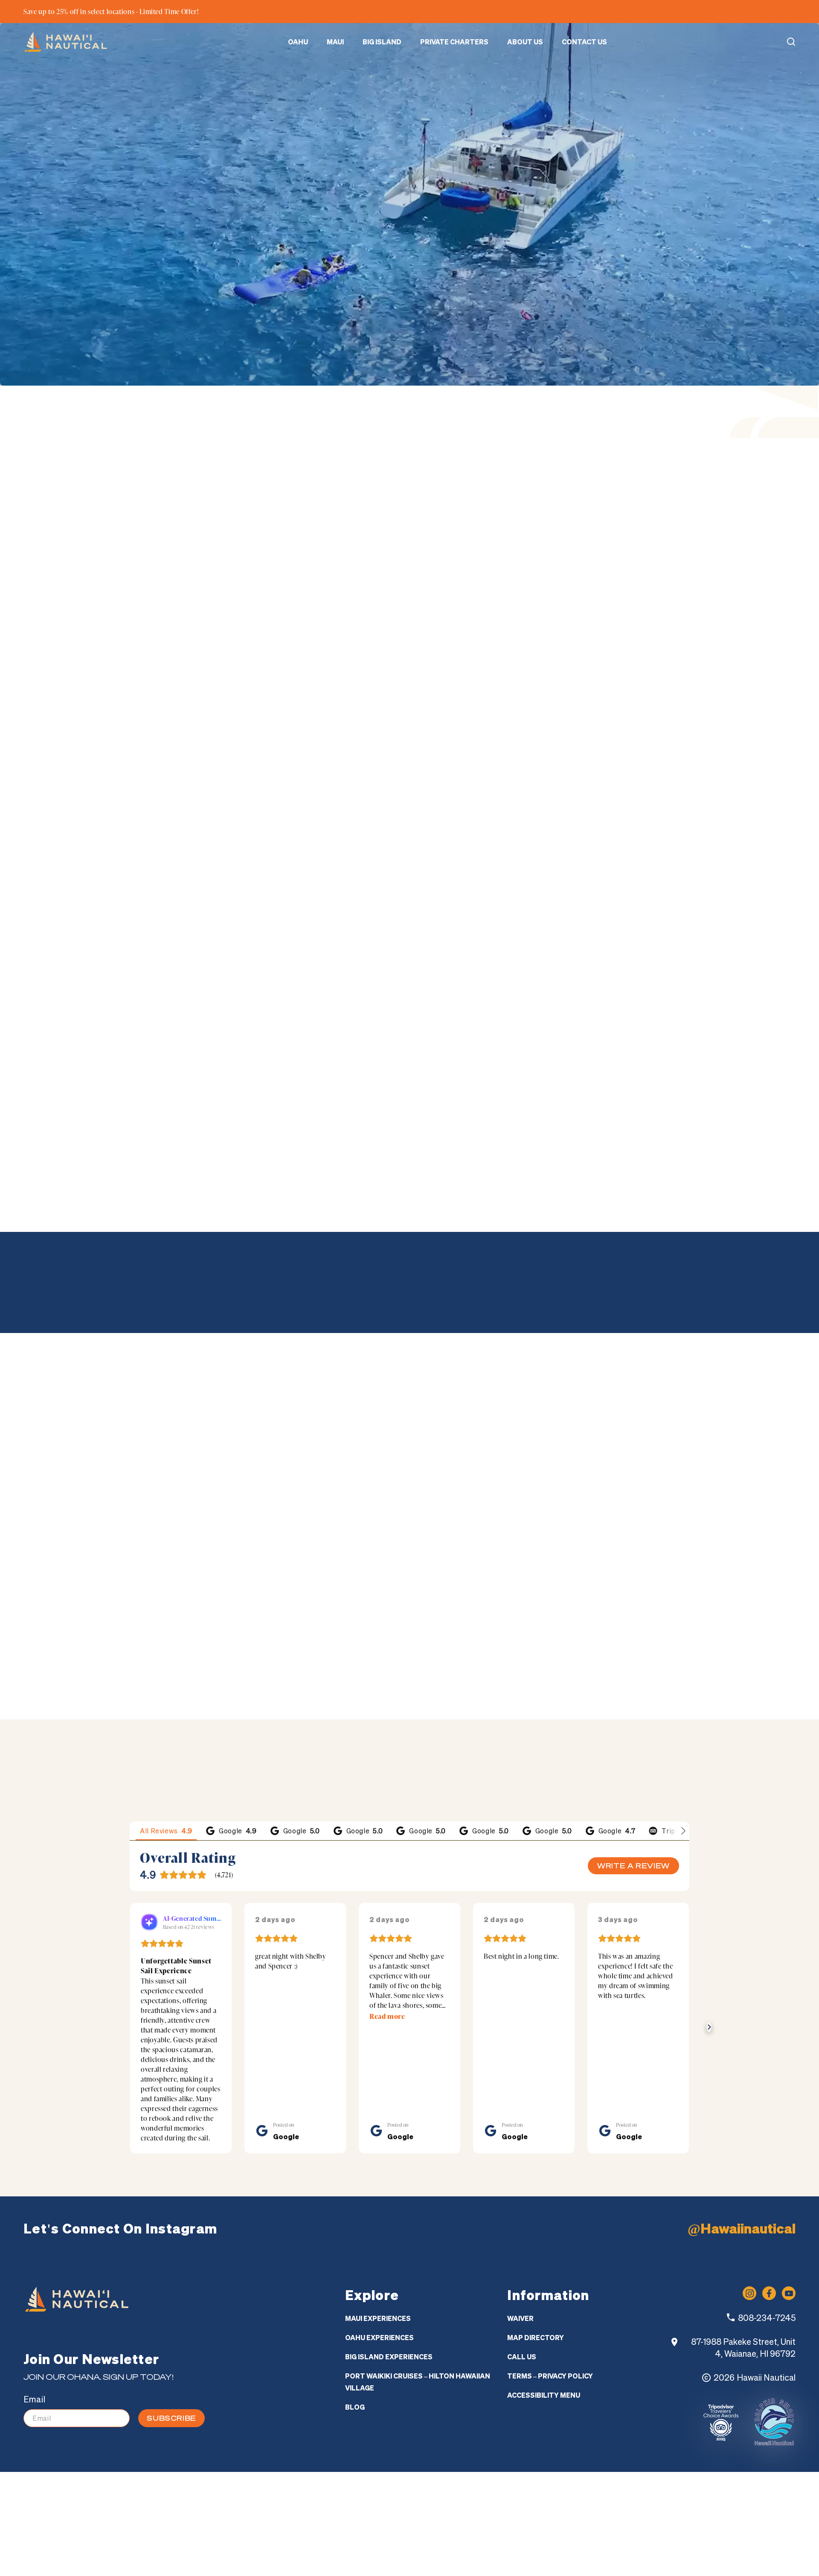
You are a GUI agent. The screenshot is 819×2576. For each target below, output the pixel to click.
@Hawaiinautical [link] (742, 2230)
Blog (355, 2556)
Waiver (520, 2468)
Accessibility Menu (544, 2544)
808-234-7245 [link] (767, 2467)
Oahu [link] (514, 862)
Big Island (382, 42)
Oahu (298, 42)
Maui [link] (559, 862)
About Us (525, 42)
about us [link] (73, 1689)
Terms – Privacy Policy (550, 2525)
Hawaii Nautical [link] (766, 2527)
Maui (335, 42)
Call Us (522, 2506)
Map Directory (536, 2487)
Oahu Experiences (379, 2487)
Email (34, 2548)
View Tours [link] (117, 628)
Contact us (584, 42)
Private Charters (454, 42)
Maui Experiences (378, 2468)
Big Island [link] (615, 862)
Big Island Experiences (389, 2506)
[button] (791, 42)
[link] (66, 42)
